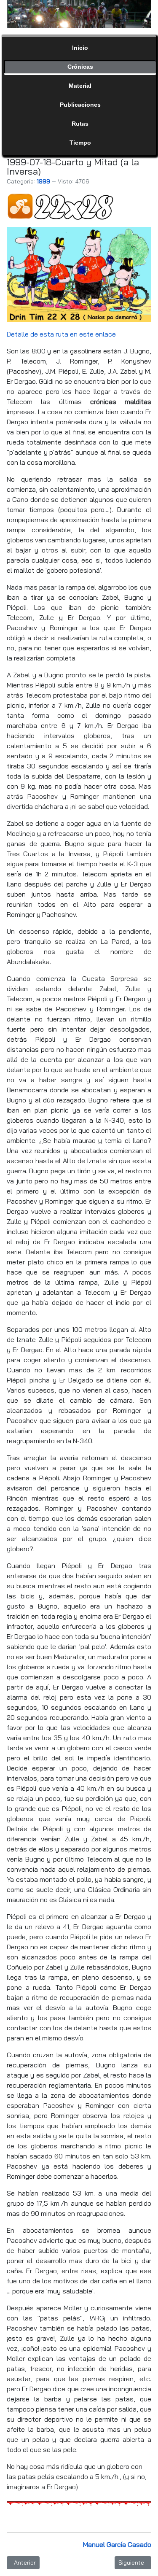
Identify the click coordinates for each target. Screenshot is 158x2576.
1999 (43, 181)
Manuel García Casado (117, 2544)
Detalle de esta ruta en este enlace (61, 334)
